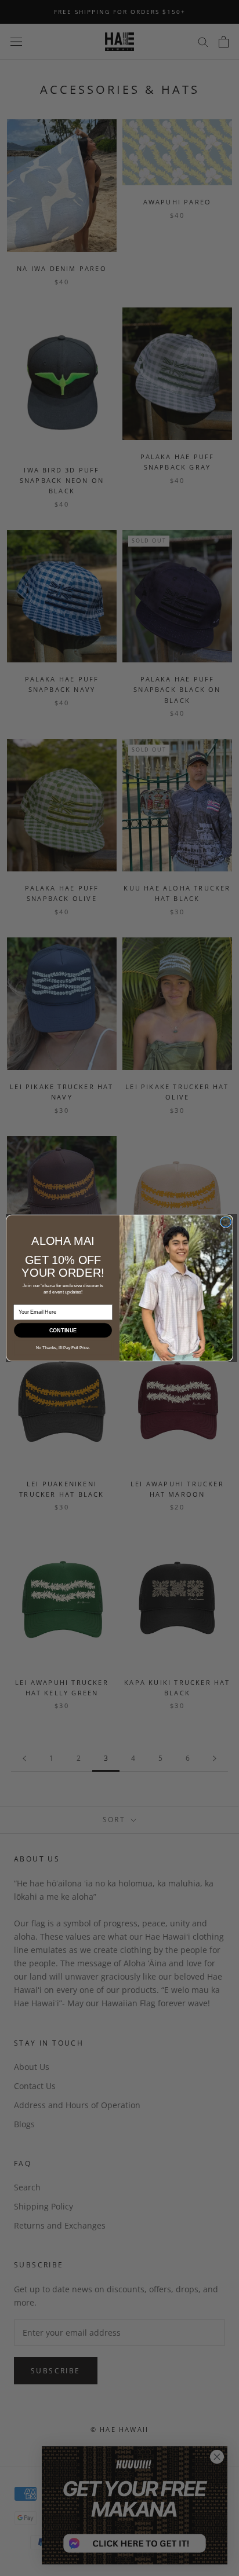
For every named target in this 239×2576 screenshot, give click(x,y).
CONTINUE (63, 1331)
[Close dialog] (226, 1222)
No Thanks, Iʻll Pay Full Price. (63, 1348)
